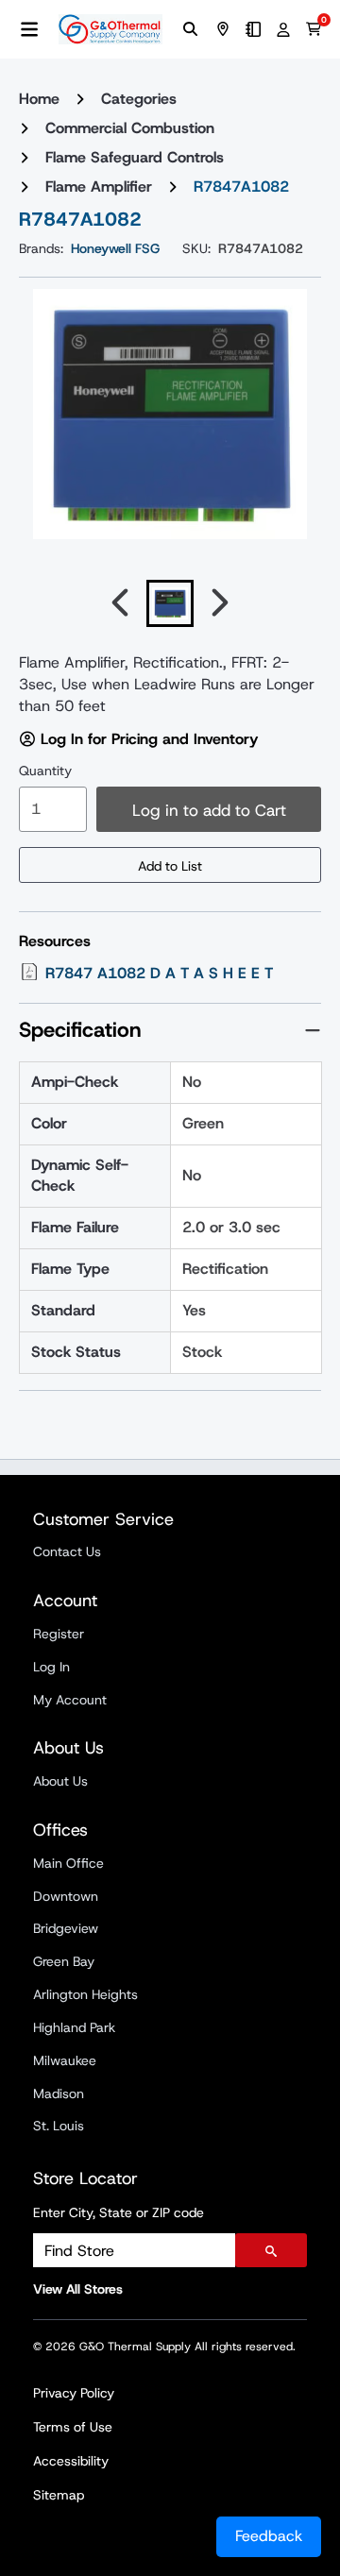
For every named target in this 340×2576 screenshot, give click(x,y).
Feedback (269, 2536)
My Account (70, 1700)
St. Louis (59, 2126)
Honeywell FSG (115, 248)
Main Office (68, 1863)
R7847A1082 (241, 186)
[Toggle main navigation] (29, 29)
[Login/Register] (283, 29)
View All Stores (78, 2289)
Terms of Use (73, 2427)
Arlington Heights (85, 1994)
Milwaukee (65, 2060)
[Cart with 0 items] (314, 29)
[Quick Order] (253, 29)
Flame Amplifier (99, 186)
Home (39, 99)
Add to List (170, 866)
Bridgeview (66, 1928)
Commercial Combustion (130, 128)
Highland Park (74, 2027)
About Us (60, 1781)
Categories (139, 99)
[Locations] (223, 29)
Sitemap (59, 2495)
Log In (51, 1667)
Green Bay (64, 1961)
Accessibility (71, 2461)
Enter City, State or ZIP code (119, 2212)
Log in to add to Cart (209, 810)
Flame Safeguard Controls (135, 157)
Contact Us (67, 1551)
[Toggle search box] (191, 29)
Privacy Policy (74, 2393)
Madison (59, 2093)
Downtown (66, 1896)
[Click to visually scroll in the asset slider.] (120, 603)
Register (59, 1634)
